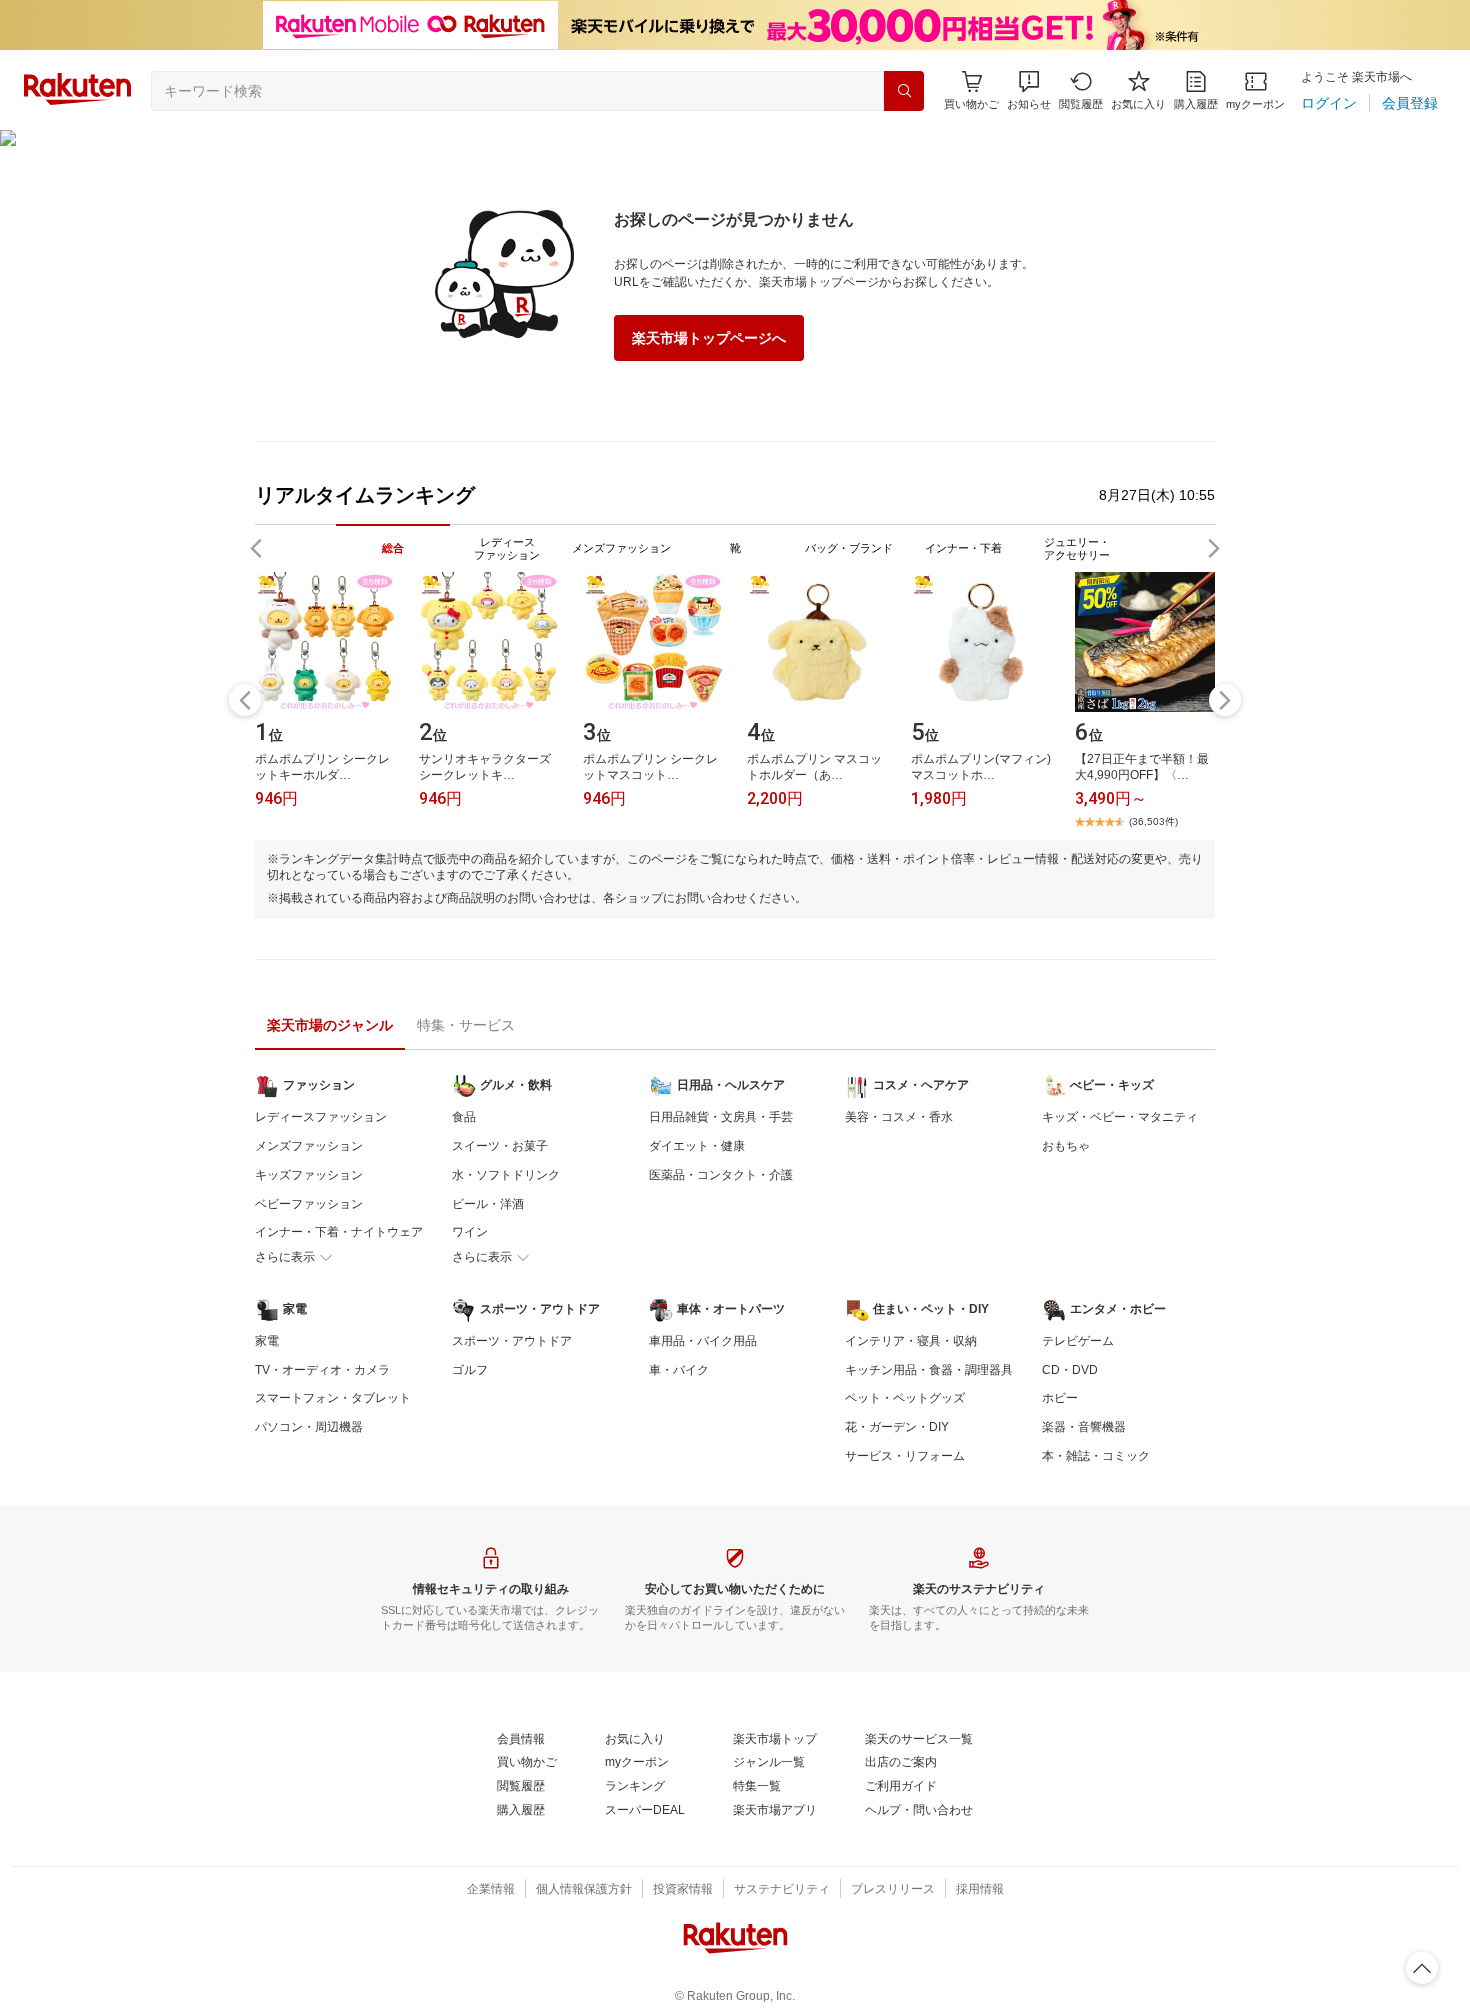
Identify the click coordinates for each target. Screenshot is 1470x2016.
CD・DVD (1070, 1370)
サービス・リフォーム (905, 1456)
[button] (1029, 90)
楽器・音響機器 (1084, 1427)
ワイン (470, 1232)
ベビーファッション (309, 1204)
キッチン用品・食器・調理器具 (929, 1370)
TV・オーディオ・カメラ (322, 1370)
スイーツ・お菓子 (500, 1146)
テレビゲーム (1078, 1341)
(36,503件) (1153, 821)
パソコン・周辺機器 (309, 1427)
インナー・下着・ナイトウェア (339, 1232)
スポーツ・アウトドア (512, 1341)
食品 (464, 1117)
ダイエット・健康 (697, 1146)
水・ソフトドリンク (506, 1175)
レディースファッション (321, 1117)
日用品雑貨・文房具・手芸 (721, 1117)
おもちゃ (1066, 1146)
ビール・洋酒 (488, 1204)
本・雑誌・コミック (1096, 1456)
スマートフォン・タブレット (333, 1398)
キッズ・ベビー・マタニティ (1120, 1117)
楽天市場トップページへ (709, 338)
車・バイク (679, 1370)
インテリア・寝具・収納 (911, 1341)
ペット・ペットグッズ (905, 1398)
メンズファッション (309, 1146)
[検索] (904, 91)
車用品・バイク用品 (703, 1341)
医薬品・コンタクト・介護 (721, 1175)
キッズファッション (309, 1175)
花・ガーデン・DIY (897, 1427)
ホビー (1060, 1398)
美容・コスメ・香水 (899, 1117)
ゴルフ (470, 1370)
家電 (267, 1341)
